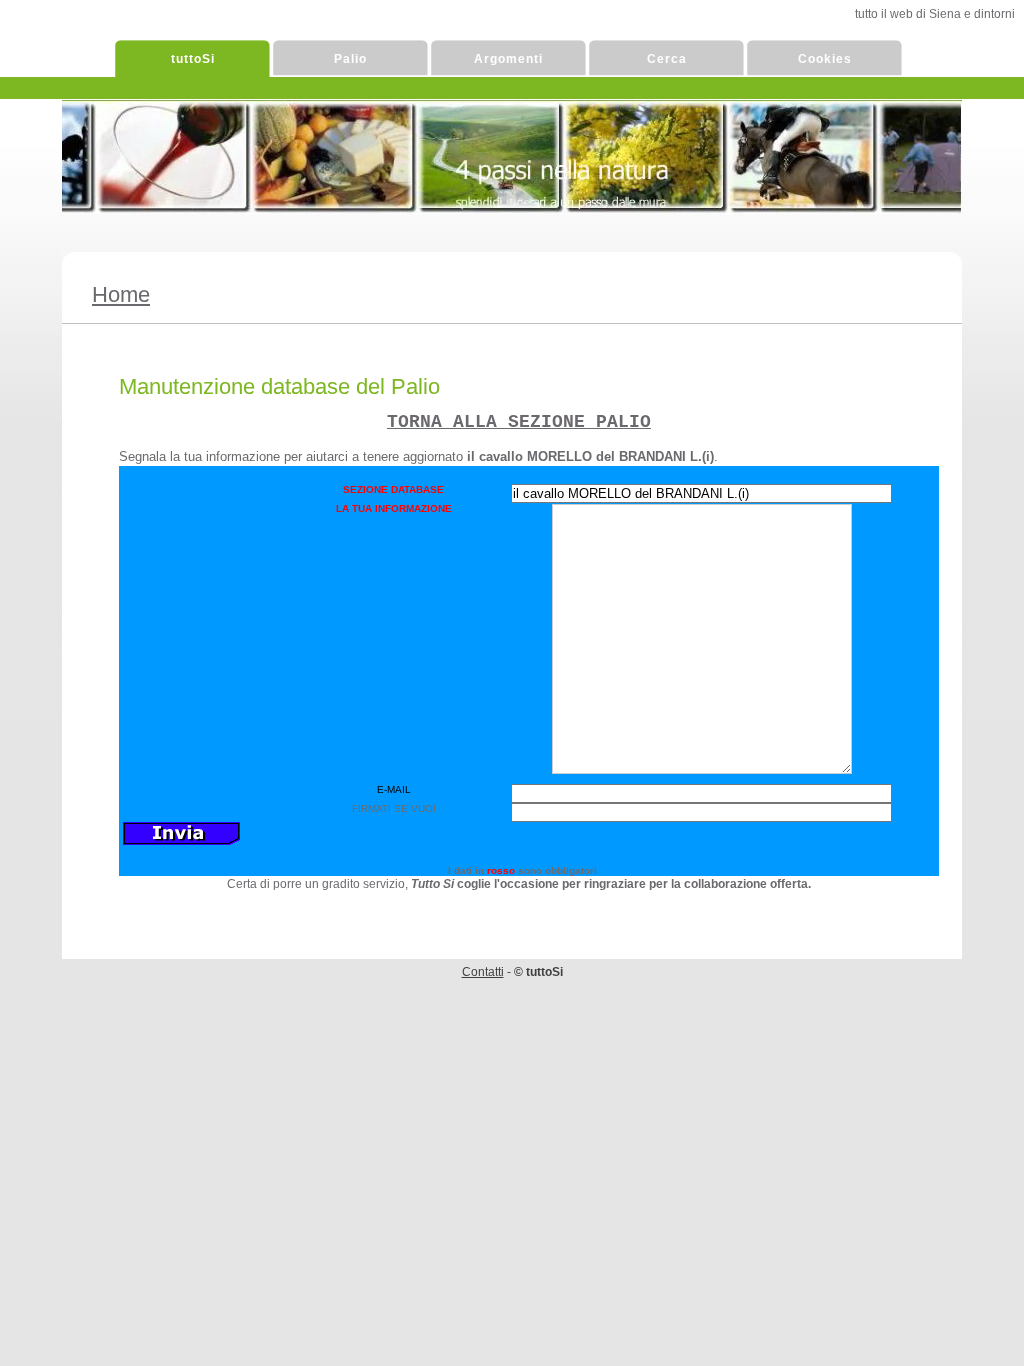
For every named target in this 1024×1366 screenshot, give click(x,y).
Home (121, 294)
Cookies (825, 59)
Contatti (483, 972)
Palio (350, 59)
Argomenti (508, 59)
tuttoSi (193, 59)
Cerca (667, 59)
